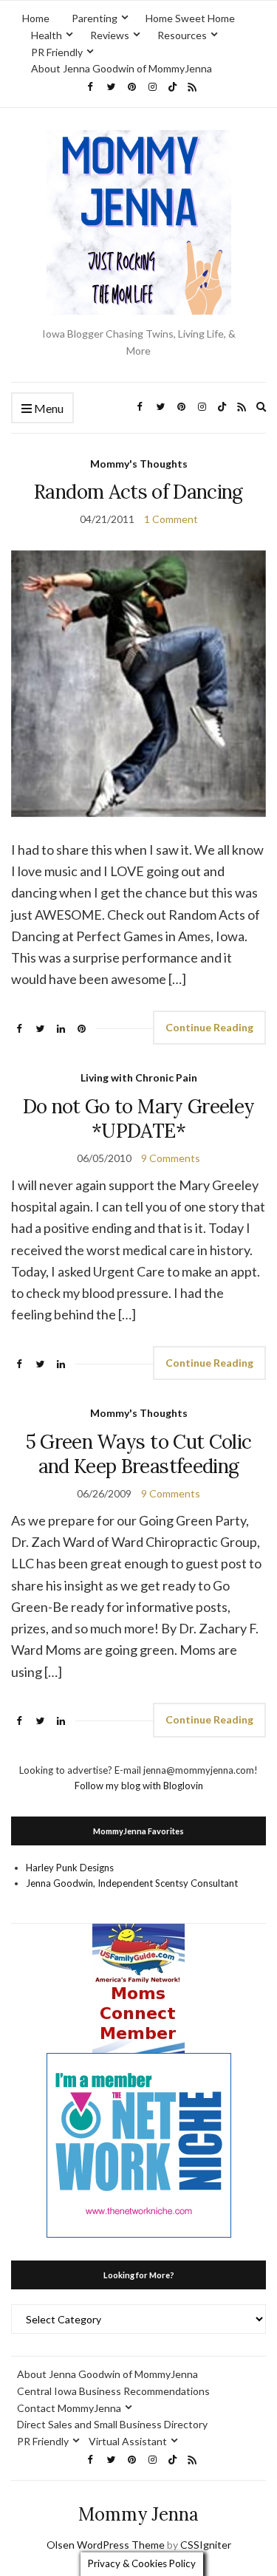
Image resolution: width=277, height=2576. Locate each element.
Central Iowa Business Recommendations (113, 2391)
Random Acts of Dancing (138, 492)
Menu (48, 408)
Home (36, 18)
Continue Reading (209, 1027)
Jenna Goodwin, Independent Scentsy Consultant (132, 1883)
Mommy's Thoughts (139, 464)
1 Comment (171, 519)
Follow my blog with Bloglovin (139, 1786)
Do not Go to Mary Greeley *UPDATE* (139, 1118)
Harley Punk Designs (70, 1868)
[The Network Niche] (139, 2144)
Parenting (95, 18)
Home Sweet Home (190, 18)
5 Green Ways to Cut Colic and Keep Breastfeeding (139, 1454)
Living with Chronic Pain (139, 1077)
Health (47, 35)
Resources (182, 35)
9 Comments (171, 1158)
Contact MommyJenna (69, 2408)
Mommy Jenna (138, 2514)
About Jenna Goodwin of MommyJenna (122, 68)
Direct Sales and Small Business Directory (112, 2424)
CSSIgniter (206, 2545)
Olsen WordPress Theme (106, 2545)
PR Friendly (57, 52)
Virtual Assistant (128, 2441)
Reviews (110, 35)
